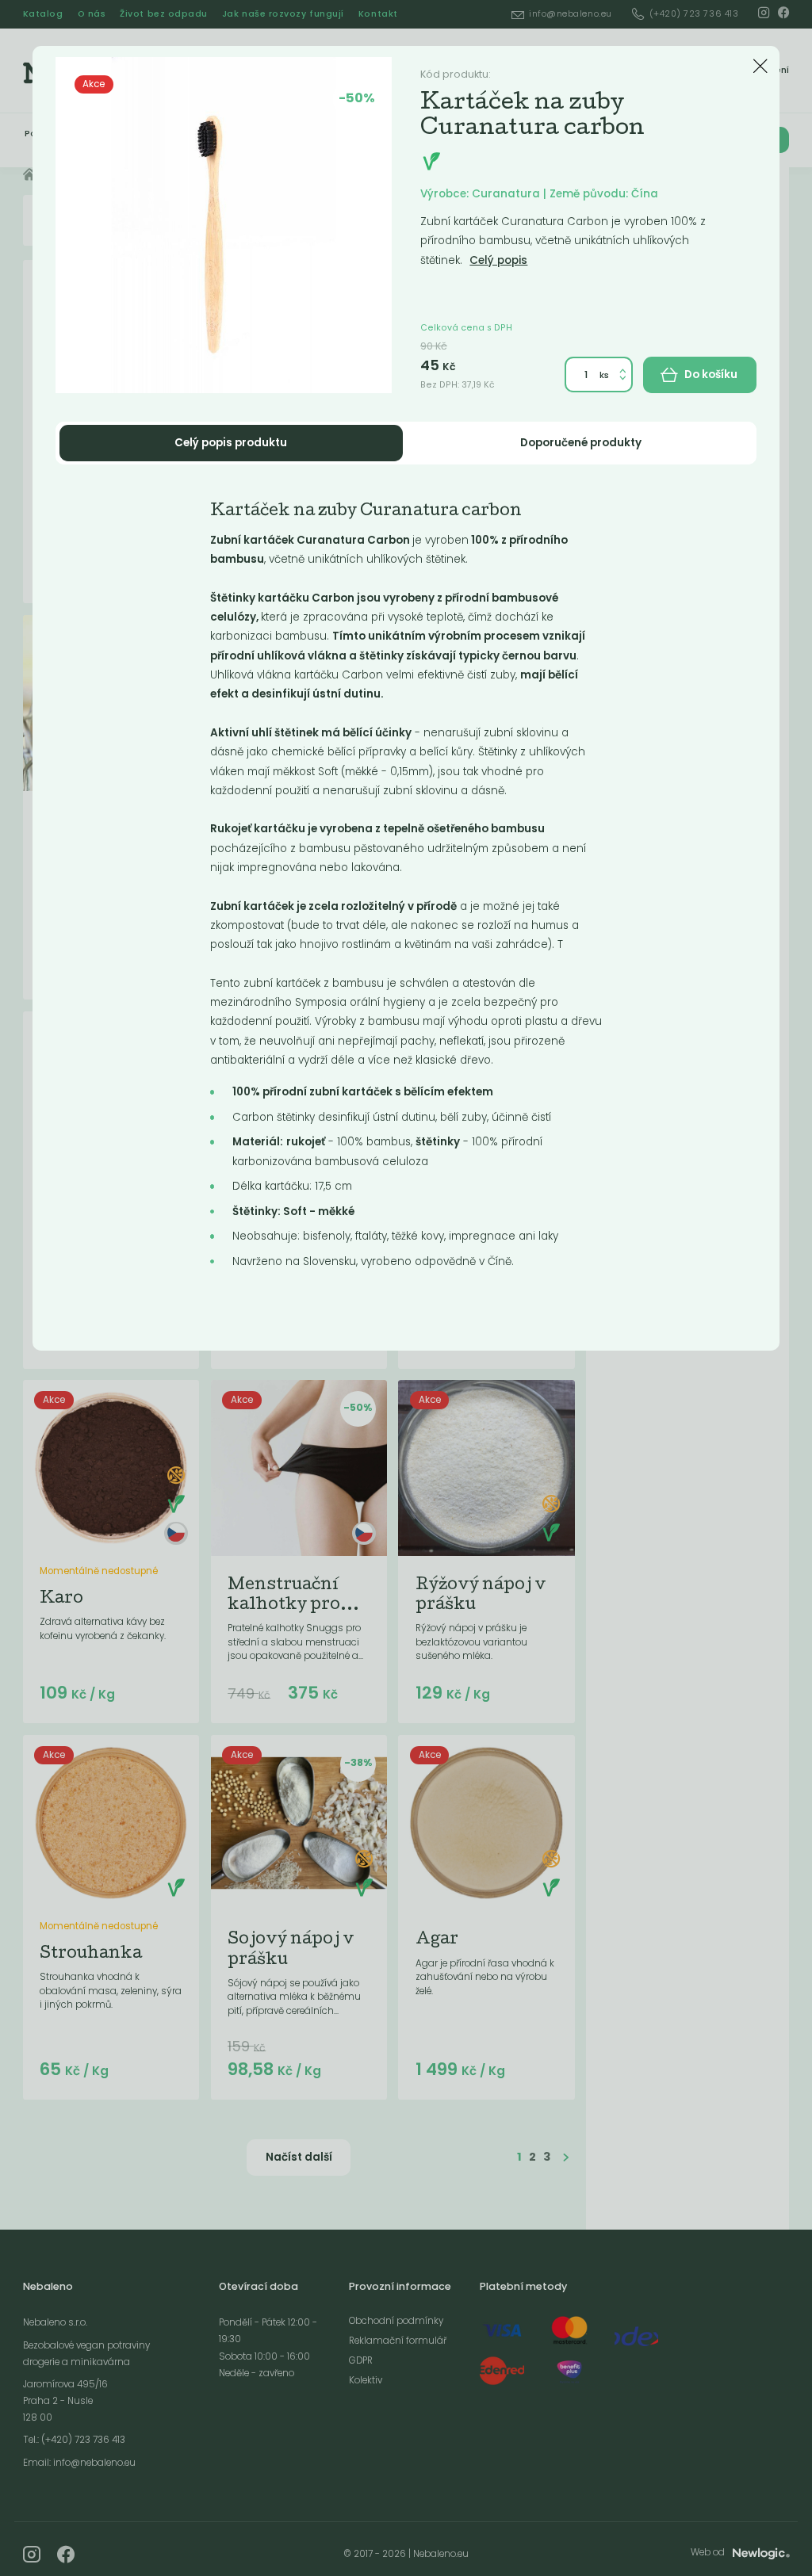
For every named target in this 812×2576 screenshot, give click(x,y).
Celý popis (498, 260)
